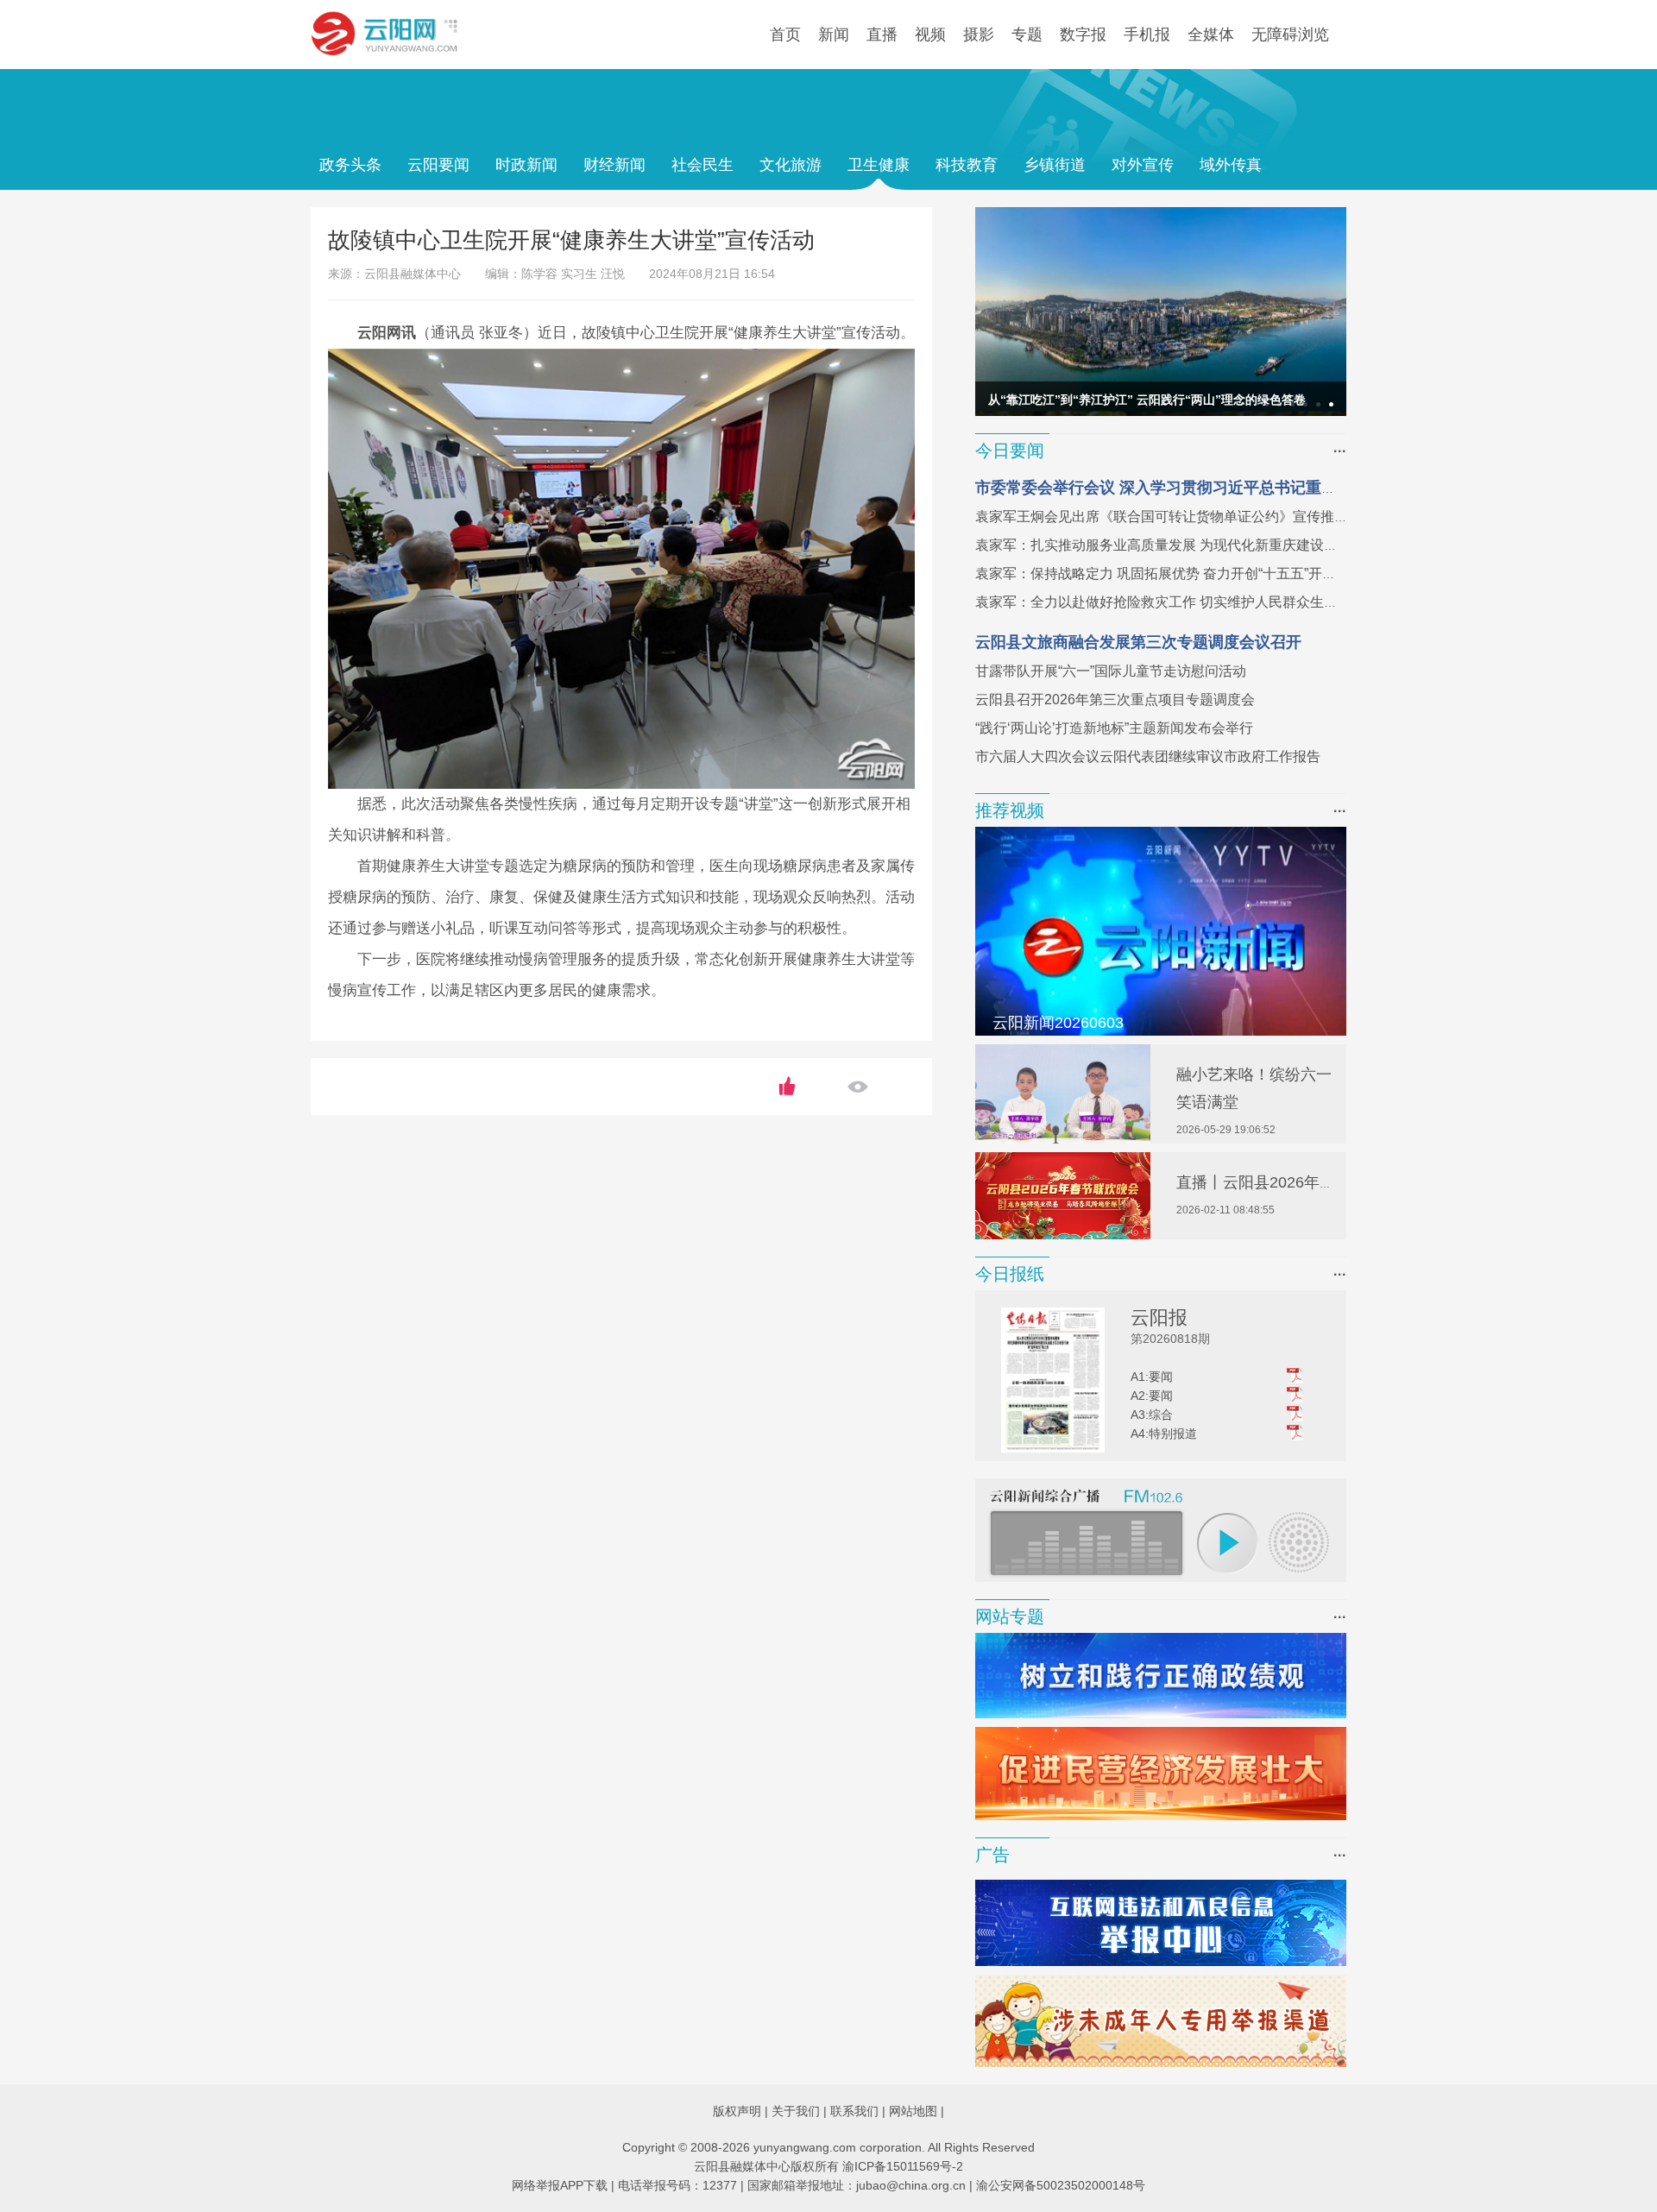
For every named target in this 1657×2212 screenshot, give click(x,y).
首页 (785, 35)
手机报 (1147, 35)
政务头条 (350, 165)
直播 (882, 35)
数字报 (1083, 35)
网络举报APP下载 (560, 2185)
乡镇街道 (1055, 165)
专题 (1027, 35)
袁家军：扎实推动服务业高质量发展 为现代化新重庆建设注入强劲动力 (1191, 545)
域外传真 (1231, 165)
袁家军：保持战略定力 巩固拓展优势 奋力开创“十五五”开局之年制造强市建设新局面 (1232, 573)
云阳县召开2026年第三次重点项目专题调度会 (1115, 700)
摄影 (979, 35)
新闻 (834, 35)
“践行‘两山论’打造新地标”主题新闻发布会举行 (1114, 728)
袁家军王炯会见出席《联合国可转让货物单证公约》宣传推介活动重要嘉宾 (1203, 517)
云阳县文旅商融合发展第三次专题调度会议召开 (1138, 642)
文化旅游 (791, 165)
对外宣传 (1143, 165)
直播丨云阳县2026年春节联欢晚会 (1295, 1182)
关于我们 (796, 2111)
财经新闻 (614, 165)
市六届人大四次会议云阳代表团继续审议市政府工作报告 (1148, 756)
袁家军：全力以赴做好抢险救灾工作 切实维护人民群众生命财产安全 (1184, 602)
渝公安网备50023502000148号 (1061, 2185)
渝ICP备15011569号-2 (903, 2166)
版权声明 (737, 2111)
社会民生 (702, 165)
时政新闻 (526, 165)
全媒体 (1211, 35)
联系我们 (854, 2111)
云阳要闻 (438, 165)
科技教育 (967, 165)
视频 (930, 35)
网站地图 (913, 2111)
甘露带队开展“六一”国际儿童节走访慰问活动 (1111, 671)
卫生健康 (879, 165)
